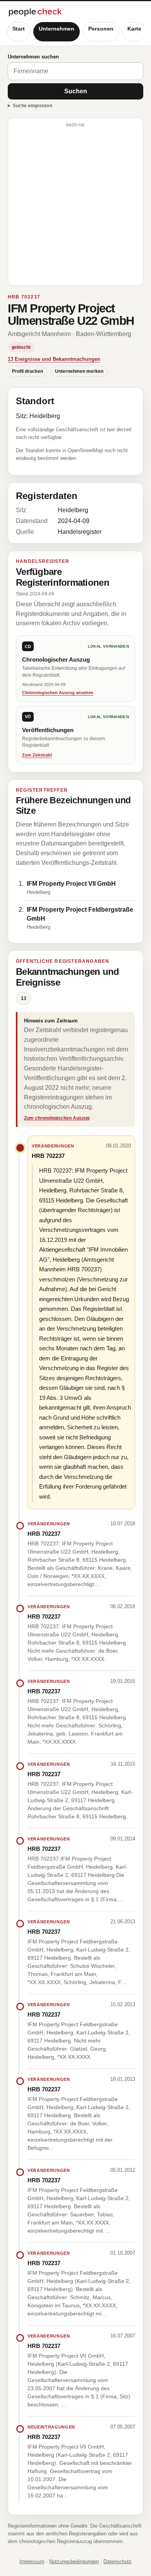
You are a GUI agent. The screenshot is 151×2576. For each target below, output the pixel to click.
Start (19, 29)
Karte (134, 29)
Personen (101, 29)
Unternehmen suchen (33, 57)
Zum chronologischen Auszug (57, 1118)
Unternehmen (57, 29)
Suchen (76, 91)
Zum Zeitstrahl (37, 755)
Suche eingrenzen (33, 106)
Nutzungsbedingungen (74, 2561)
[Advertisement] (75, 205)
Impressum (32, 2561)
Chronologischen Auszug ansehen (58, 693)
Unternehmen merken (79, 371)
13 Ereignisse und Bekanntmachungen (54, 359)
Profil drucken (27, 371)
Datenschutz (118, 2561)
